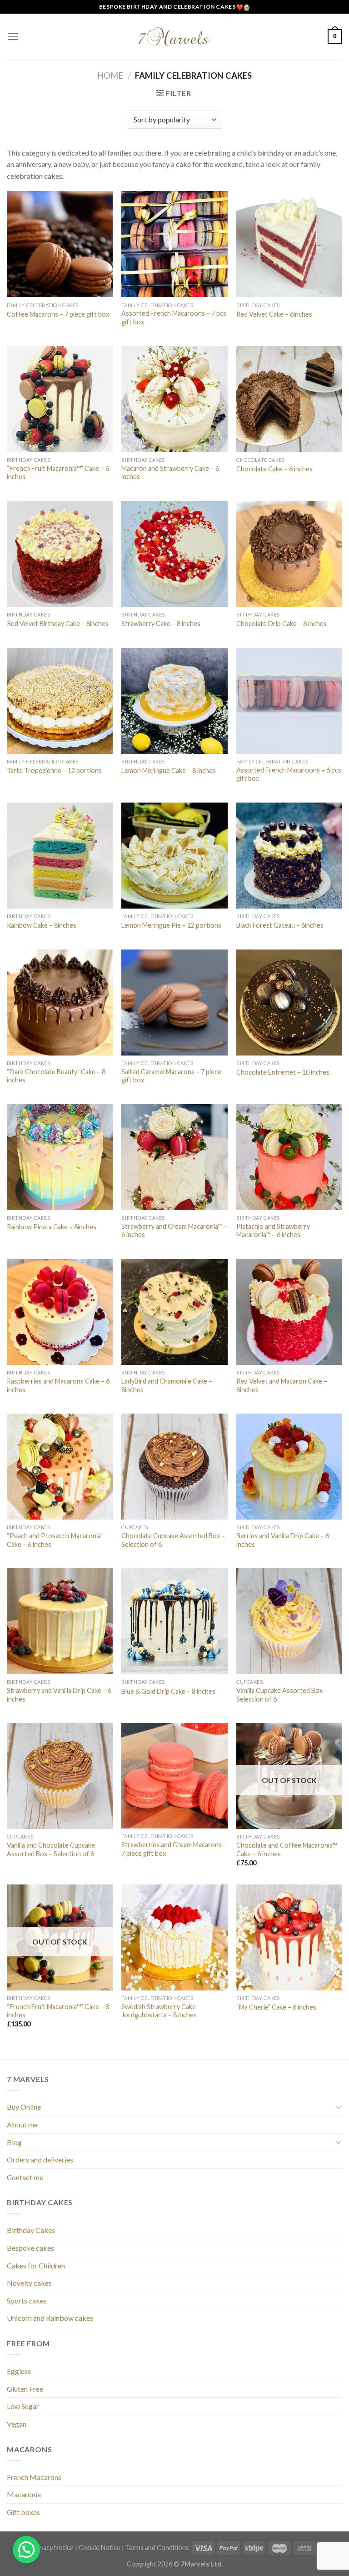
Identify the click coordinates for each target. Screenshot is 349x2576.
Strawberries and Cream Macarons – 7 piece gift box (174, 1849)
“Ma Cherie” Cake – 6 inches (276, 2007)
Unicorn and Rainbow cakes (50, 2318)
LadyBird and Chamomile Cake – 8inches (167, 1385)
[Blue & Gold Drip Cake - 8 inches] (174, 1621)
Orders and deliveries (40, 2159)
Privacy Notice (52, 2548)
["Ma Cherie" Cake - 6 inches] (289, 1937)
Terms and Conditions (157, 2548)
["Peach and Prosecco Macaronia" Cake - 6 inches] (60, 1467)
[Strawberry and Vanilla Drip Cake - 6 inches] (60, 1621)
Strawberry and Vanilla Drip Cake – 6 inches (59, 1695)
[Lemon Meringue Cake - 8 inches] (174, 701)
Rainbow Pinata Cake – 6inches (52, 1227)
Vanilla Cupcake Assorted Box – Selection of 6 (282, 1695)
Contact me (25, 2177)
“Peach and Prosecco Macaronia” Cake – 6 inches (55, 1540)
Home (110, 76)
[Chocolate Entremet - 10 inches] (289, 1003)
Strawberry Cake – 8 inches (161, 624)
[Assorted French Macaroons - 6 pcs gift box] (289, 701)
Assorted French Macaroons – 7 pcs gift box (174, 318)
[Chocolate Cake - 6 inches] (289, 399)
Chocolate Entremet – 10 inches (283, 1072)
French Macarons (34, 2477)
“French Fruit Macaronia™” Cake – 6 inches (58, 473)
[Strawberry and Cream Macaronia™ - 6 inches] (174, 1157)
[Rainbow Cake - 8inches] (60, 856)
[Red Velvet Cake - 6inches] (289, 244)
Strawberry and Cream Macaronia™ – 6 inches (174, 1231)
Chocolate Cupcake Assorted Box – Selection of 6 (173, 1540)
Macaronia (24, 2494)
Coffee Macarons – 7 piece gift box (58, 314)
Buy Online (24, 2107)
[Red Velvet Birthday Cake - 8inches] (60, 554)
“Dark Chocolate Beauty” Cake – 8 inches (56, 1076)
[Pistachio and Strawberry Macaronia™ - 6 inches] (289, 1157)
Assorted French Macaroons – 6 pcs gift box (289, 774)
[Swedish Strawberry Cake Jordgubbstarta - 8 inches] (174, 1937)
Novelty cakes (29, 2283)
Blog (14, 2142)
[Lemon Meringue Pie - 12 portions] (174, 856)
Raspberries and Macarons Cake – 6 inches (58, 1385)
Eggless (19, 2371)
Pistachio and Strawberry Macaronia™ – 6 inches (273, 1231)
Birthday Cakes (31, 2230)
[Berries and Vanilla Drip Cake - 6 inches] (289, 1467)
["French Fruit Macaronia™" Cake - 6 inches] (60, 399)
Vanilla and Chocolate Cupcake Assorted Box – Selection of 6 (51, 1849)
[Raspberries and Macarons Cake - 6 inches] (60, 1312)
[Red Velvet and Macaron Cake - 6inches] (289, 1312)
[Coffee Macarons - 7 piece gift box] (60, 244)
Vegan (17, 2424)
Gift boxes (23, 2512)
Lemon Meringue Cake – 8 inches (169, 770)
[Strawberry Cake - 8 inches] (174, 554)
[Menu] (13, 37)
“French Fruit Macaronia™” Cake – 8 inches (58, 2011)
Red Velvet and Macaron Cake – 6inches (282, 1385)
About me (22, 2124)
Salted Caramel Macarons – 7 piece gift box (171, 1076)
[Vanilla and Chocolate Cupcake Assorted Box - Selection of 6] (60, 1776)
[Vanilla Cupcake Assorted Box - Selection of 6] (289, 1621)
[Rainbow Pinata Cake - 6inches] (60, 1157)
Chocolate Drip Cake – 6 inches (282, 624)
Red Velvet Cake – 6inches (274, 314)
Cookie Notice (100, 2548)
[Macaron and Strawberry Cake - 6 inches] (174, 399)
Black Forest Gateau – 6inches (280, 925)
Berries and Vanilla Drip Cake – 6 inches (283, 1540)
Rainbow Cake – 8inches (42, 925)
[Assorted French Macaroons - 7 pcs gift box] (174, 244)
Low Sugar (23, 2406)
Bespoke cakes (30, 2248)
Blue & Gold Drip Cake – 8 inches (168, 1691)
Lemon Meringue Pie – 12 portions (171, 925)
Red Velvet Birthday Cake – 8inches (58, 624)
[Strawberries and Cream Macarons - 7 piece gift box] (174, 1776)
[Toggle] (339, 2107)
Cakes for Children (36, 2265)
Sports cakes (27, 2301)
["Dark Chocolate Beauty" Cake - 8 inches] (60, 1003)
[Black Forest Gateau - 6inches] (289, 856)
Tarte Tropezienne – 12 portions (54, 770)
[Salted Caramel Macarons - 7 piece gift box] (174, 1003)
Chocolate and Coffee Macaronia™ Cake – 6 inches (287, 1849)
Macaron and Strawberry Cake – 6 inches (170, 473)
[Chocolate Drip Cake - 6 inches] (289, 554)
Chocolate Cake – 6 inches (274, 469)
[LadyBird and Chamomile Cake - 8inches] (174, 1312)
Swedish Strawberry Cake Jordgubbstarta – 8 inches (159, 2011)
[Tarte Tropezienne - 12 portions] (60, 701)
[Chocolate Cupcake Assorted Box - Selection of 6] (174, 1467)
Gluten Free (25, 2389)
